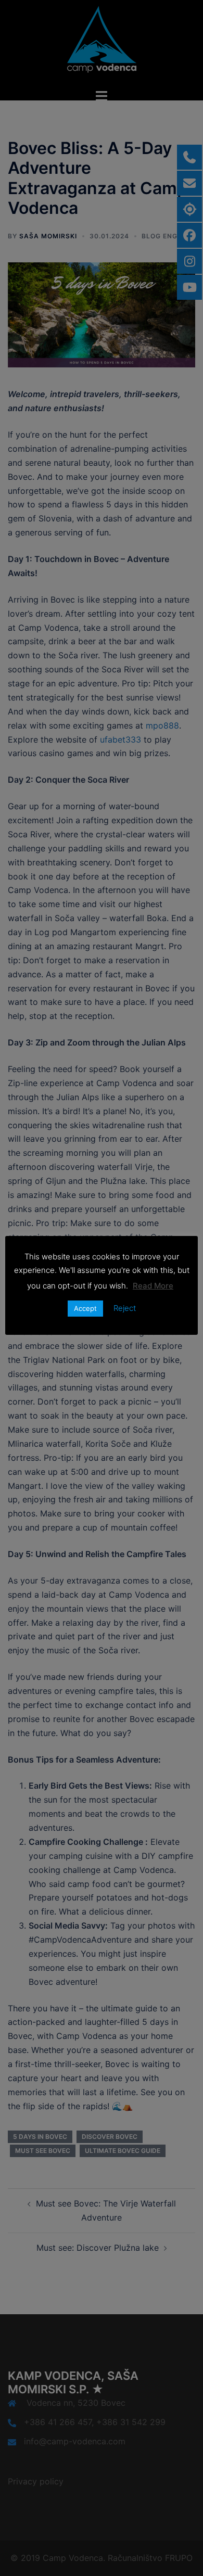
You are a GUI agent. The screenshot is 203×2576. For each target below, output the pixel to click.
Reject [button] (125, 1308)
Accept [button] (85, 1308)
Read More (153, 1286)
